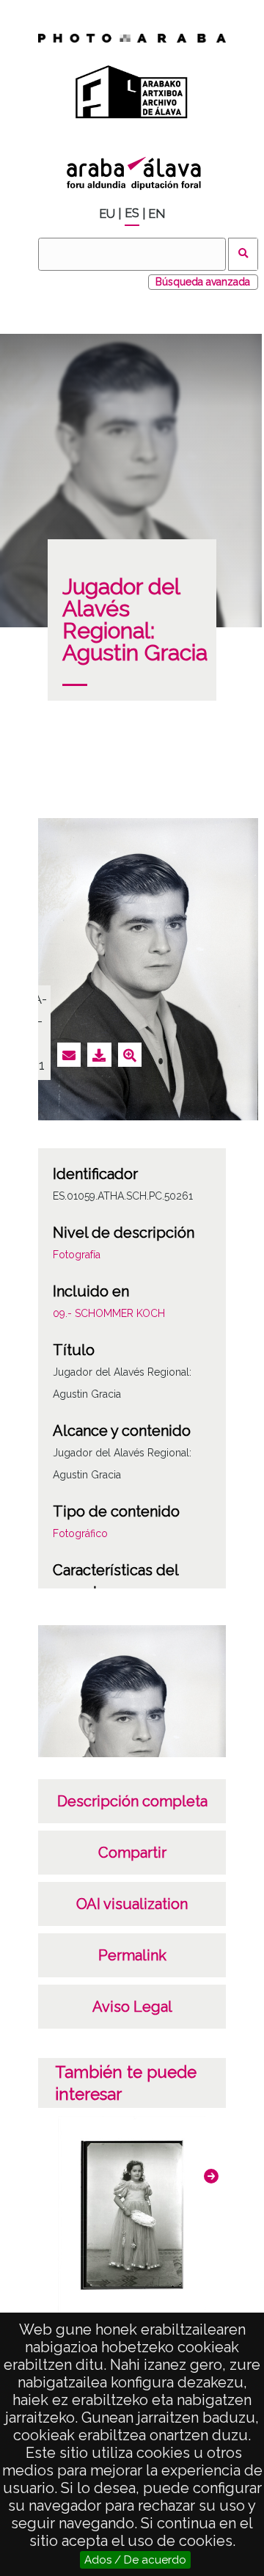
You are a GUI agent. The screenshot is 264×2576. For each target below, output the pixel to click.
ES (132, 213)
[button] (211, 2176)
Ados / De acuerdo (135, 2560)
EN (157, 214)
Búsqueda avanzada (203, 282)
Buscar (243, 254)
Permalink (132, 1955)
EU (107, 214)
